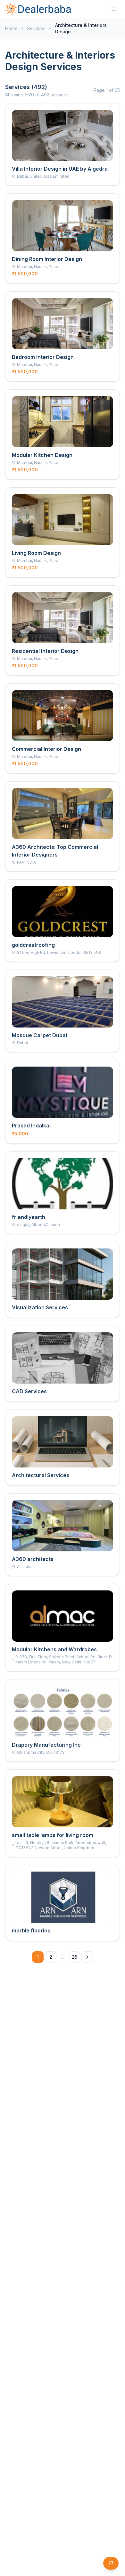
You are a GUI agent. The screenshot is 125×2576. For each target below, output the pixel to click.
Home (11, 28)
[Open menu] (114, 9)
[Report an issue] (111, 2563)
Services (36, 28)
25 (75, 1957)
